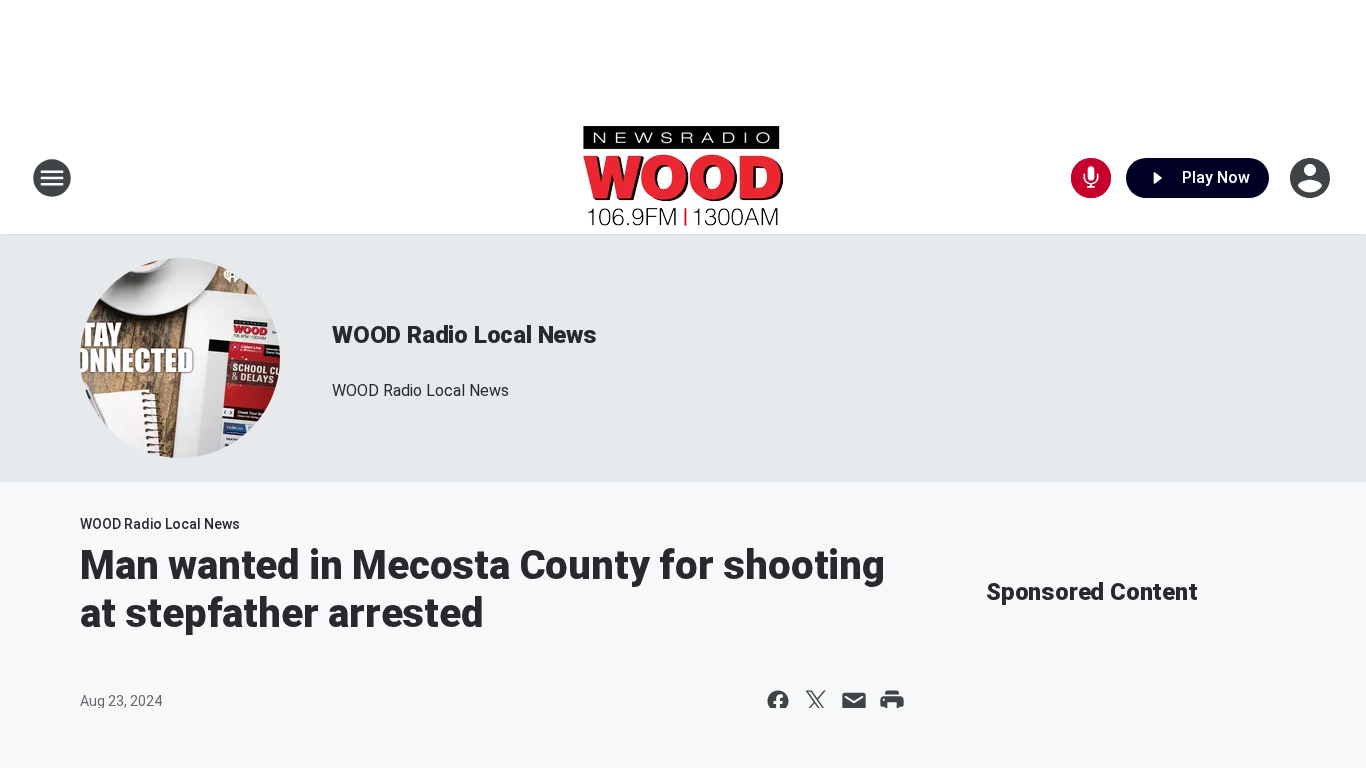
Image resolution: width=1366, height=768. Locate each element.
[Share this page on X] (816, 701)
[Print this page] (892, 701)
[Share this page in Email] (854, 701)
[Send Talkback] (1091, 178)
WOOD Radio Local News (464, 335)
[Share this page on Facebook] (778, 701)
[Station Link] (683, 178)
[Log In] (1312, 178)
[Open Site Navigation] (52, 178)
